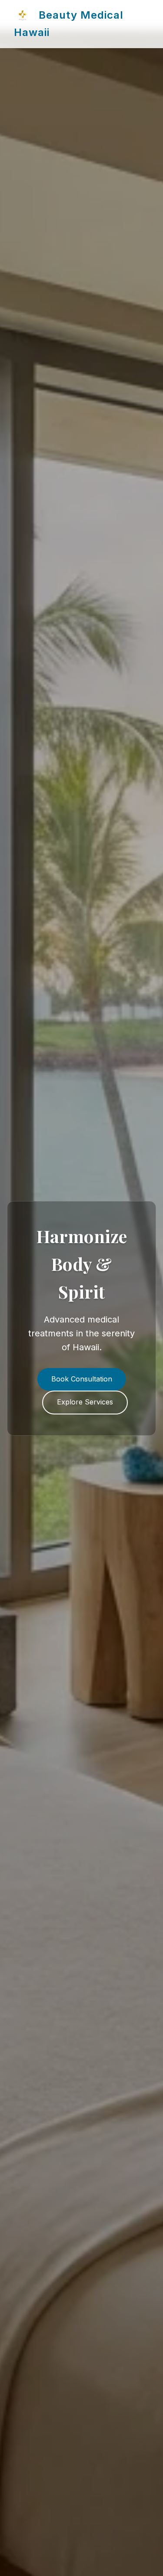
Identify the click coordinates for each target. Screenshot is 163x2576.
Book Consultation (82, 1379)
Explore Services (85, 1402)
